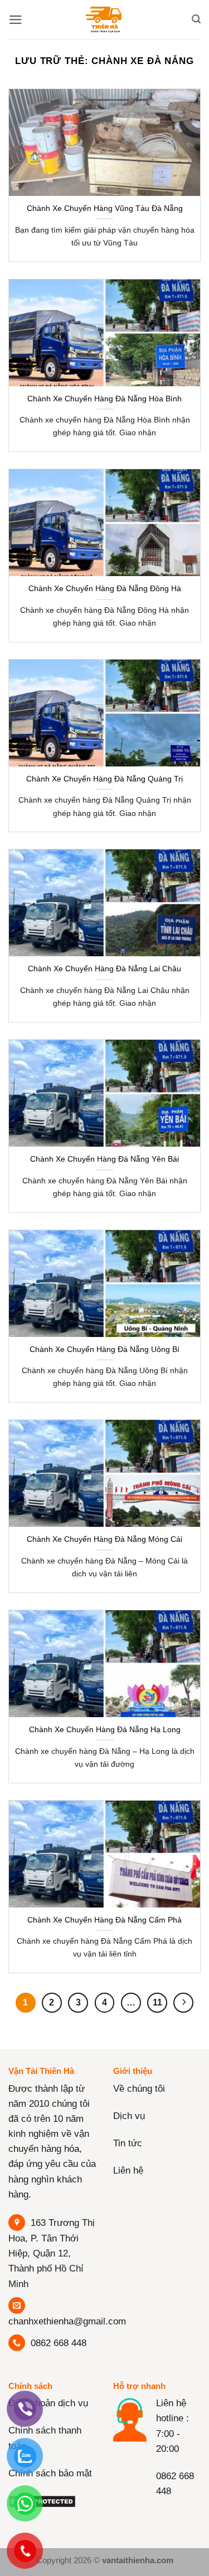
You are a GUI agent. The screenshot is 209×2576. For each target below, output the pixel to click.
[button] (16, 20)
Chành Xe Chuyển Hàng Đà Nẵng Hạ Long (105, 1729)
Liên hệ (128, 2171)
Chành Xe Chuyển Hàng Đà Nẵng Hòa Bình (104, 399)
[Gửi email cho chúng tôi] (188, 2514)
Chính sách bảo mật (50, 2473)
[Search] (196, 19)
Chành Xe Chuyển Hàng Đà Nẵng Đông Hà (105, 588)
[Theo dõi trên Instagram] (145, 2514)
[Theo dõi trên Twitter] (166, 2514)
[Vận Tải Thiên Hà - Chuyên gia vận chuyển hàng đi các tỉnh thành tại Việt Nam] (105, 19)
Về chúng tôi (139, 2089)
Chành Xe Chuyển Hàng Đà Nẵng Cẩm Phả (104, 1920)
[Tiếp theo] (183, 2003)
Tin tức (128, 2143)
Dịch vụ (129, 2116)
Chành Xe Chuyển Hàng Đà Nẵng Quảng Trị (104, 779)
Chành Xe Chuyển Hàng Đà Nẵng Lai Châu (104, 969)
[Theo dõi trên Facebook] (123, 2514)
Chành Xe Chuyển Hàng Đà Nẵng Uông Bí (104, 1349)
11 (157, 2002)
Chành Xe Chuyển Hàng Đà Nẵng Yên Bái (104, 1159)
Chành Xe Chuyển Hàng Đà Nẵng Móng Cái (104, 1539)
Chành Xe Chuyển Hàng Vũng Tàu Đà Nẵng (105, 208)
